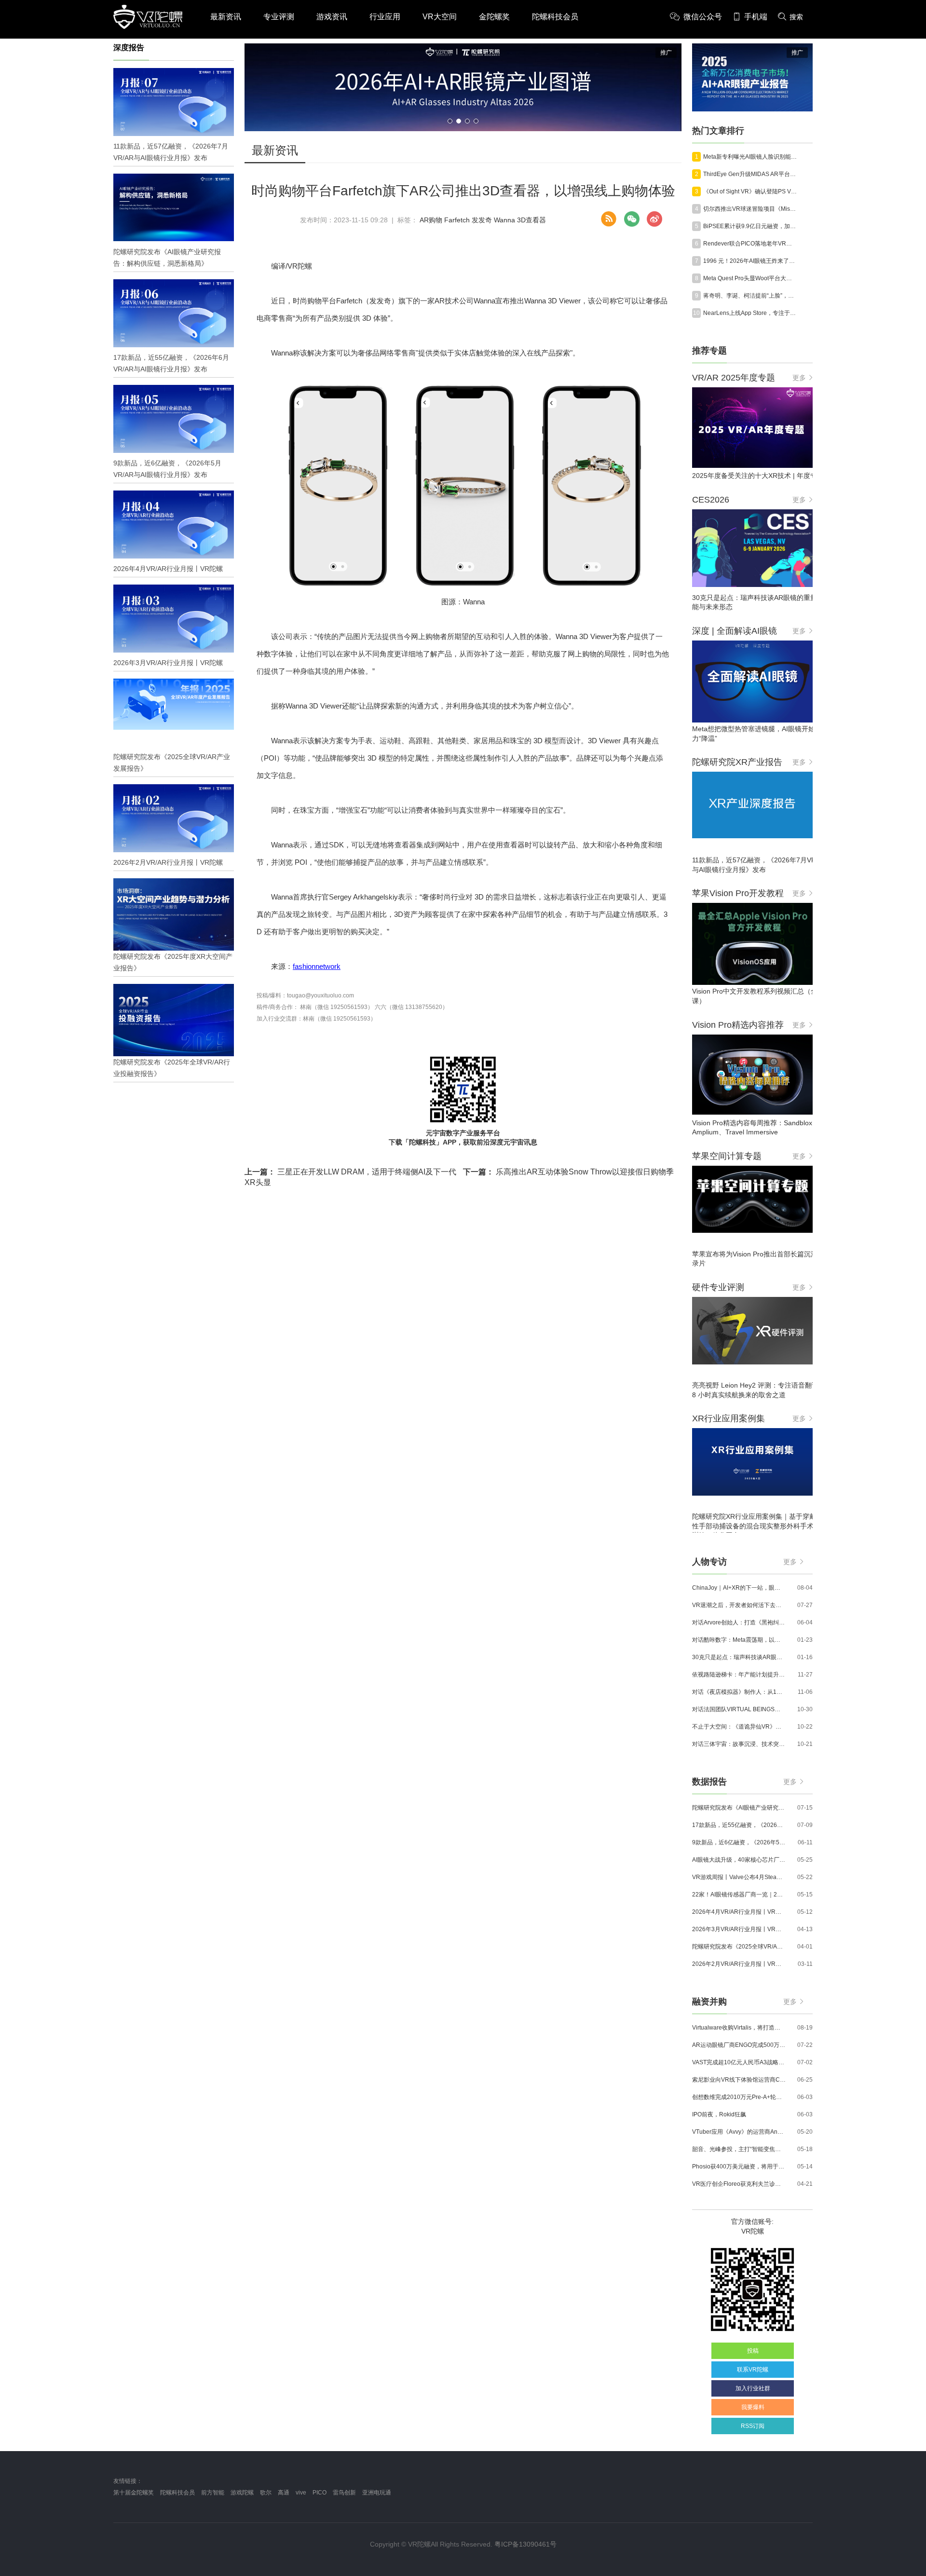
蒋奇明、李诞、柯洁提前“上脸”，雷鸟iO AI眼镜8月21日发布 (750, 296)
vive (301, 2493)
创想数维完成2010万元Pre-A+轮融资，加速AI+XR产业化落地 (739, 2097)
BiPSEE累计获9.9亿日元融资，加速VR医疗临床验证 (750, 226)
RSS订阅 (753, 2426)
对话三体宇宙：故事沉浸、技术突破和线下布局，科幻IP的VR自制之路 (739, 1744)
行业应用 (385, 17)
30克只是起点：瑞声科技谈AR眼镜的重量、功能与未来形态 (739, 1657)
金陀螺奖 (494, 17)
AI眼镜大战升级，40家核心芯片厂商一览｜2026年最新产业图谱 (739, 1860)
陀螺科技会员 (555, 17)
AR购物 (431, 220)
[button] (450, 121)
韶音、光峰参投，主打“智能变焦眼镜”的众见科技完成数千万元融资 (739, 2149)
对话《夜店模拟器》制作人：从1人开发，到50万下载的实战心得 (739, 1692)
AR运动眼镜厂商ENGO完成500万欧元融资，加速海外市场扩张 (739, 2045)
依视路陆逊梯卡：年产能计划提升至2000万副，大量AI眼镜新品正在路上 (739, 1675)
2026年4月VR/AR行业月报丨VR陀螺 (739, 1912)
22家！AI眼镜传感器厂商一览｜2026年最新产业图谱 (739, 1895)
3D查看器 (531, 220)
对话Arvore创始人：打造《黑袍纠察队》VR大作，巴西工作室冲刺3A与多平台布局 (739, 1622)
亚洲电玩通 (377, 2493)
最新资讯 (226, 17)
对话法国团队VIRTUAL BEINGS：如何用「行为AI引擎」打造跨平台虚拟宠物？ (739, 1709)
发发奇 (482, 220)
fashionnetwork (317, 966)
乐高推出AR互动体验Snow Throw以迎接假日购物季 (568, 1172)
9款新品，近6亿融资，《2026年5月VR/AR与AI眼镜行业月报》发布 (739, 1842)
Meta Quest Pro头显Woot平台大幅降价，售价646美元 (750, 278)
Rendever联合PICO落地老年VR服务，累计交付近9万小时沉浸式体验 (750, 244)
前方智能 (213, 2493)
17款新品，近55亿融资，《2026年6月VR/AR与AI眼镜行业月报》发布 (739, 1825)
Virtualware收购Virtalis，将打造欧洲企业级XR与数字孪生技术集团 (739, 2028)
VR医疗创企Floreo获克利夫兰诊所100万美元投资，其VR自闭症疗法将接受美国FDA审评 (739, 2184)
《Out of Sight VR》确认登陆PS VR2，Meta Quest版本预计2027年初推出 (750, 191)
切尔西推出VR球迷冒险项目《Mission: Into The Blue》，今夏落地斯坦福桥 (750, 209)
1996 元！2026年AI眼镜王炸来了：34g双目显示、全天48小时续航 (750, 261)
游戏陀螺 (242, 2493)
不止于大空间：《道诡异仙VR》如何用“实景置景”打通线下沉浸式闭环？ (739, 1727)
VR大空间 (440, 17)
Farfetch (457, 220)
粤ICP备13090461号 (525, 2544)
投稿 (753, 2351)
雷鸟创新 (344, 2493)
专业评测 (279, 17)
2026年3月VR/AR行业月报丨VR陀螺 (739, 1929)
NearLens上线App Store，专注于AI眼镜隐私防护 (750, 313)
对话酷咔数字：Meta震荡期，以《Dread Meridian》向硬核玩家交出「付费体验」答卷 (739, 1640)
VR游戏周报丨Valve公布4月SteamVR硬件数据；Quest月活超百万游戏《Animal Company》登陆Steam (739, 1877)
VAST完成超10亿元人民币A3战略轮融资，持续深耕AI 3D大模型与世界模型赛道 (739, 2062)
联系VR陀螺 (753, 2370)
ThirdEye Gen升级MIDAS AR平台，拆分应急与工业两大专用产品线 (750, 174)
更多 (799, 378)
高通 (284, 2493)
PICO (320, 2493)
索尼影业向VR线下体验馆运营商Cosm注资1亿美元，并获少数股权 (739, 2080)
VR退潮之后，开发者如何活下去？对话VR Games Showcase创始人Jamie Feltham (739, 1605)
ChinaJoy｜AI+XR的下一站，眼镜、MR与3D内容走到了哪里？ (739, 1588)
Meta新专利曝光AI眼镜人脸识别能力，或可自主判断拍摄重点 (750, 157)
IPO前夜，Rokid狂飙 (719, 2114)
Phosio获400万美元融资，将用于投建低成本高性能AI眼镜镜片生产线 (739, 2167)
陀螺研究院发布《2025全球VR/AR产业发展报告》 (739, 1947)
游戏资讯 (332, 17)
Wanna (504, 220)
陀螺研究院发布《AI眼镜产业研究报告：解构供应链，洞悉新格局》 (739, 1808)
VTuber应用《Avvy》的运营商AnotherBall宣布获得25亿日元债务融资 (739, 2132)
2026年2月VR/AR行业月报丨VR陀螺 (739, 1964)
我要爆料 (753, 2407)
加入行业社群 (753, 2388)
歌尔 (266, 2493)
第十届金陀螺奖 (134, 2493)
